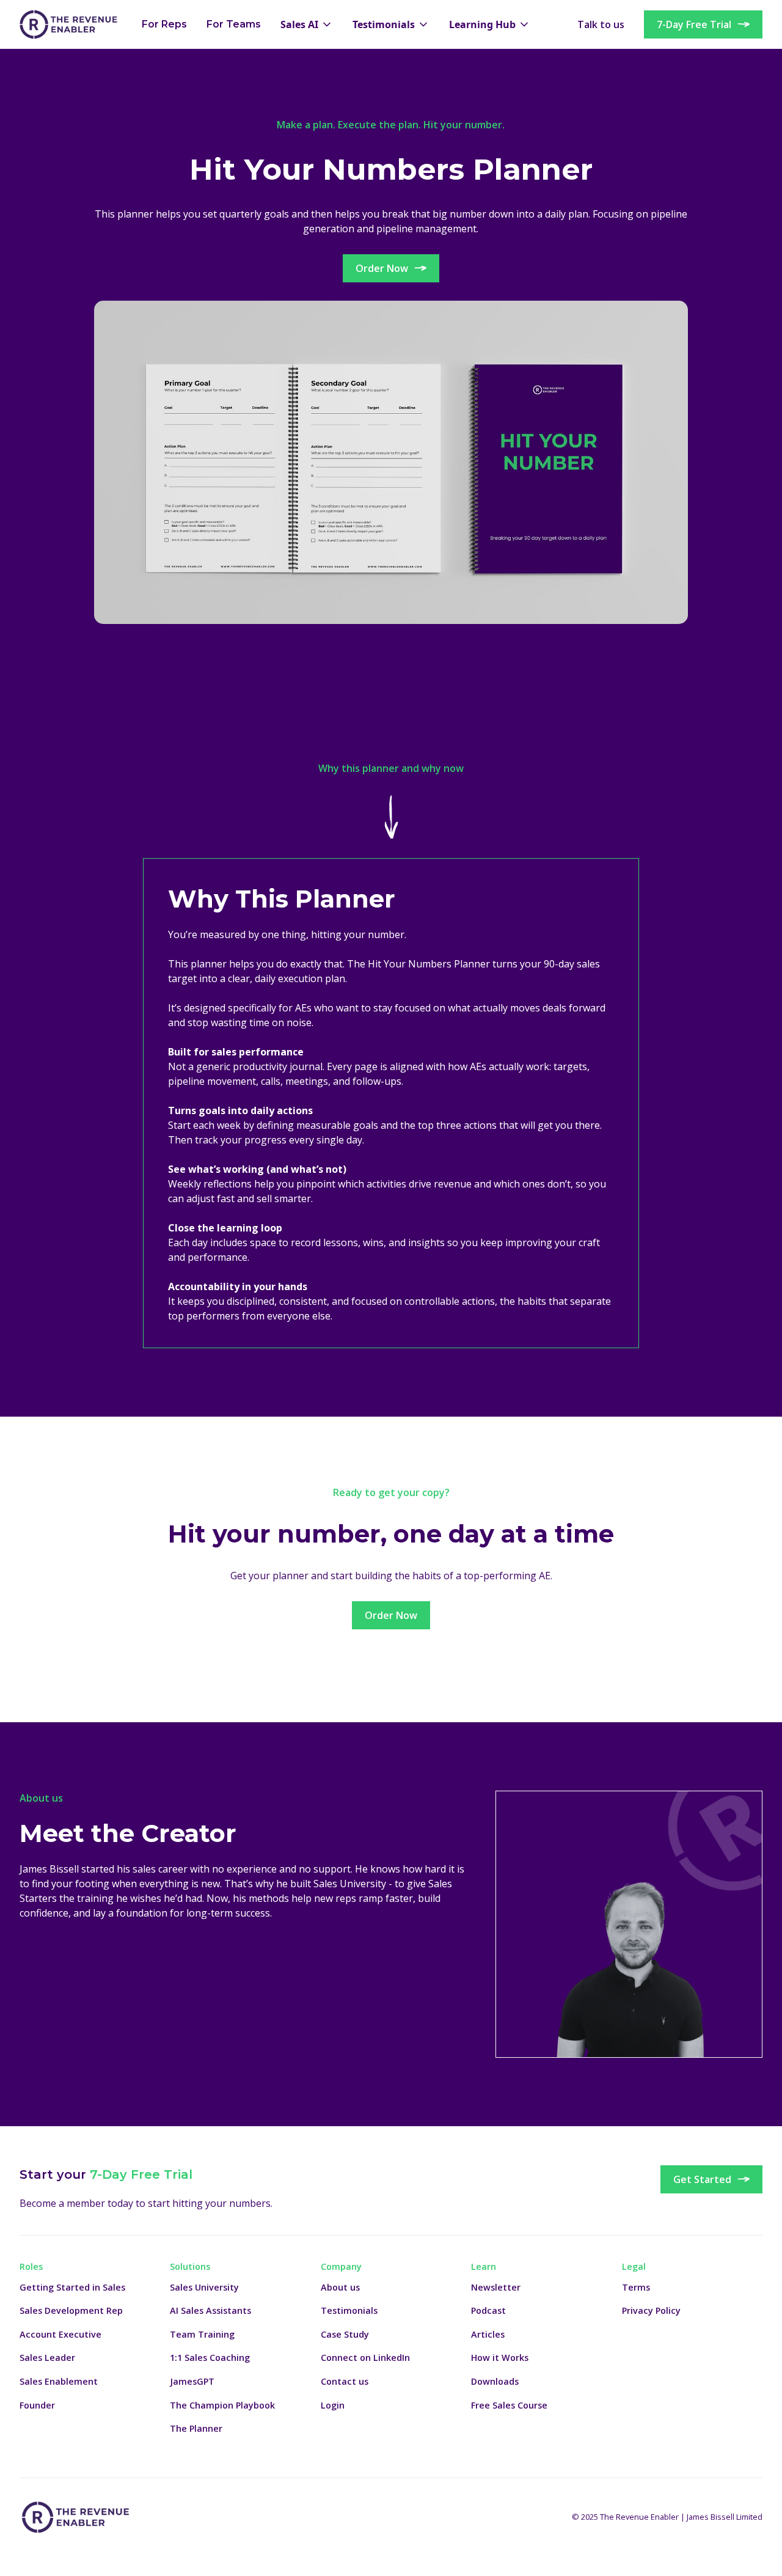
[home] (68, 24)
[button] (307, 24)
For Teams (234, 24)
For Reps (164, 24)
